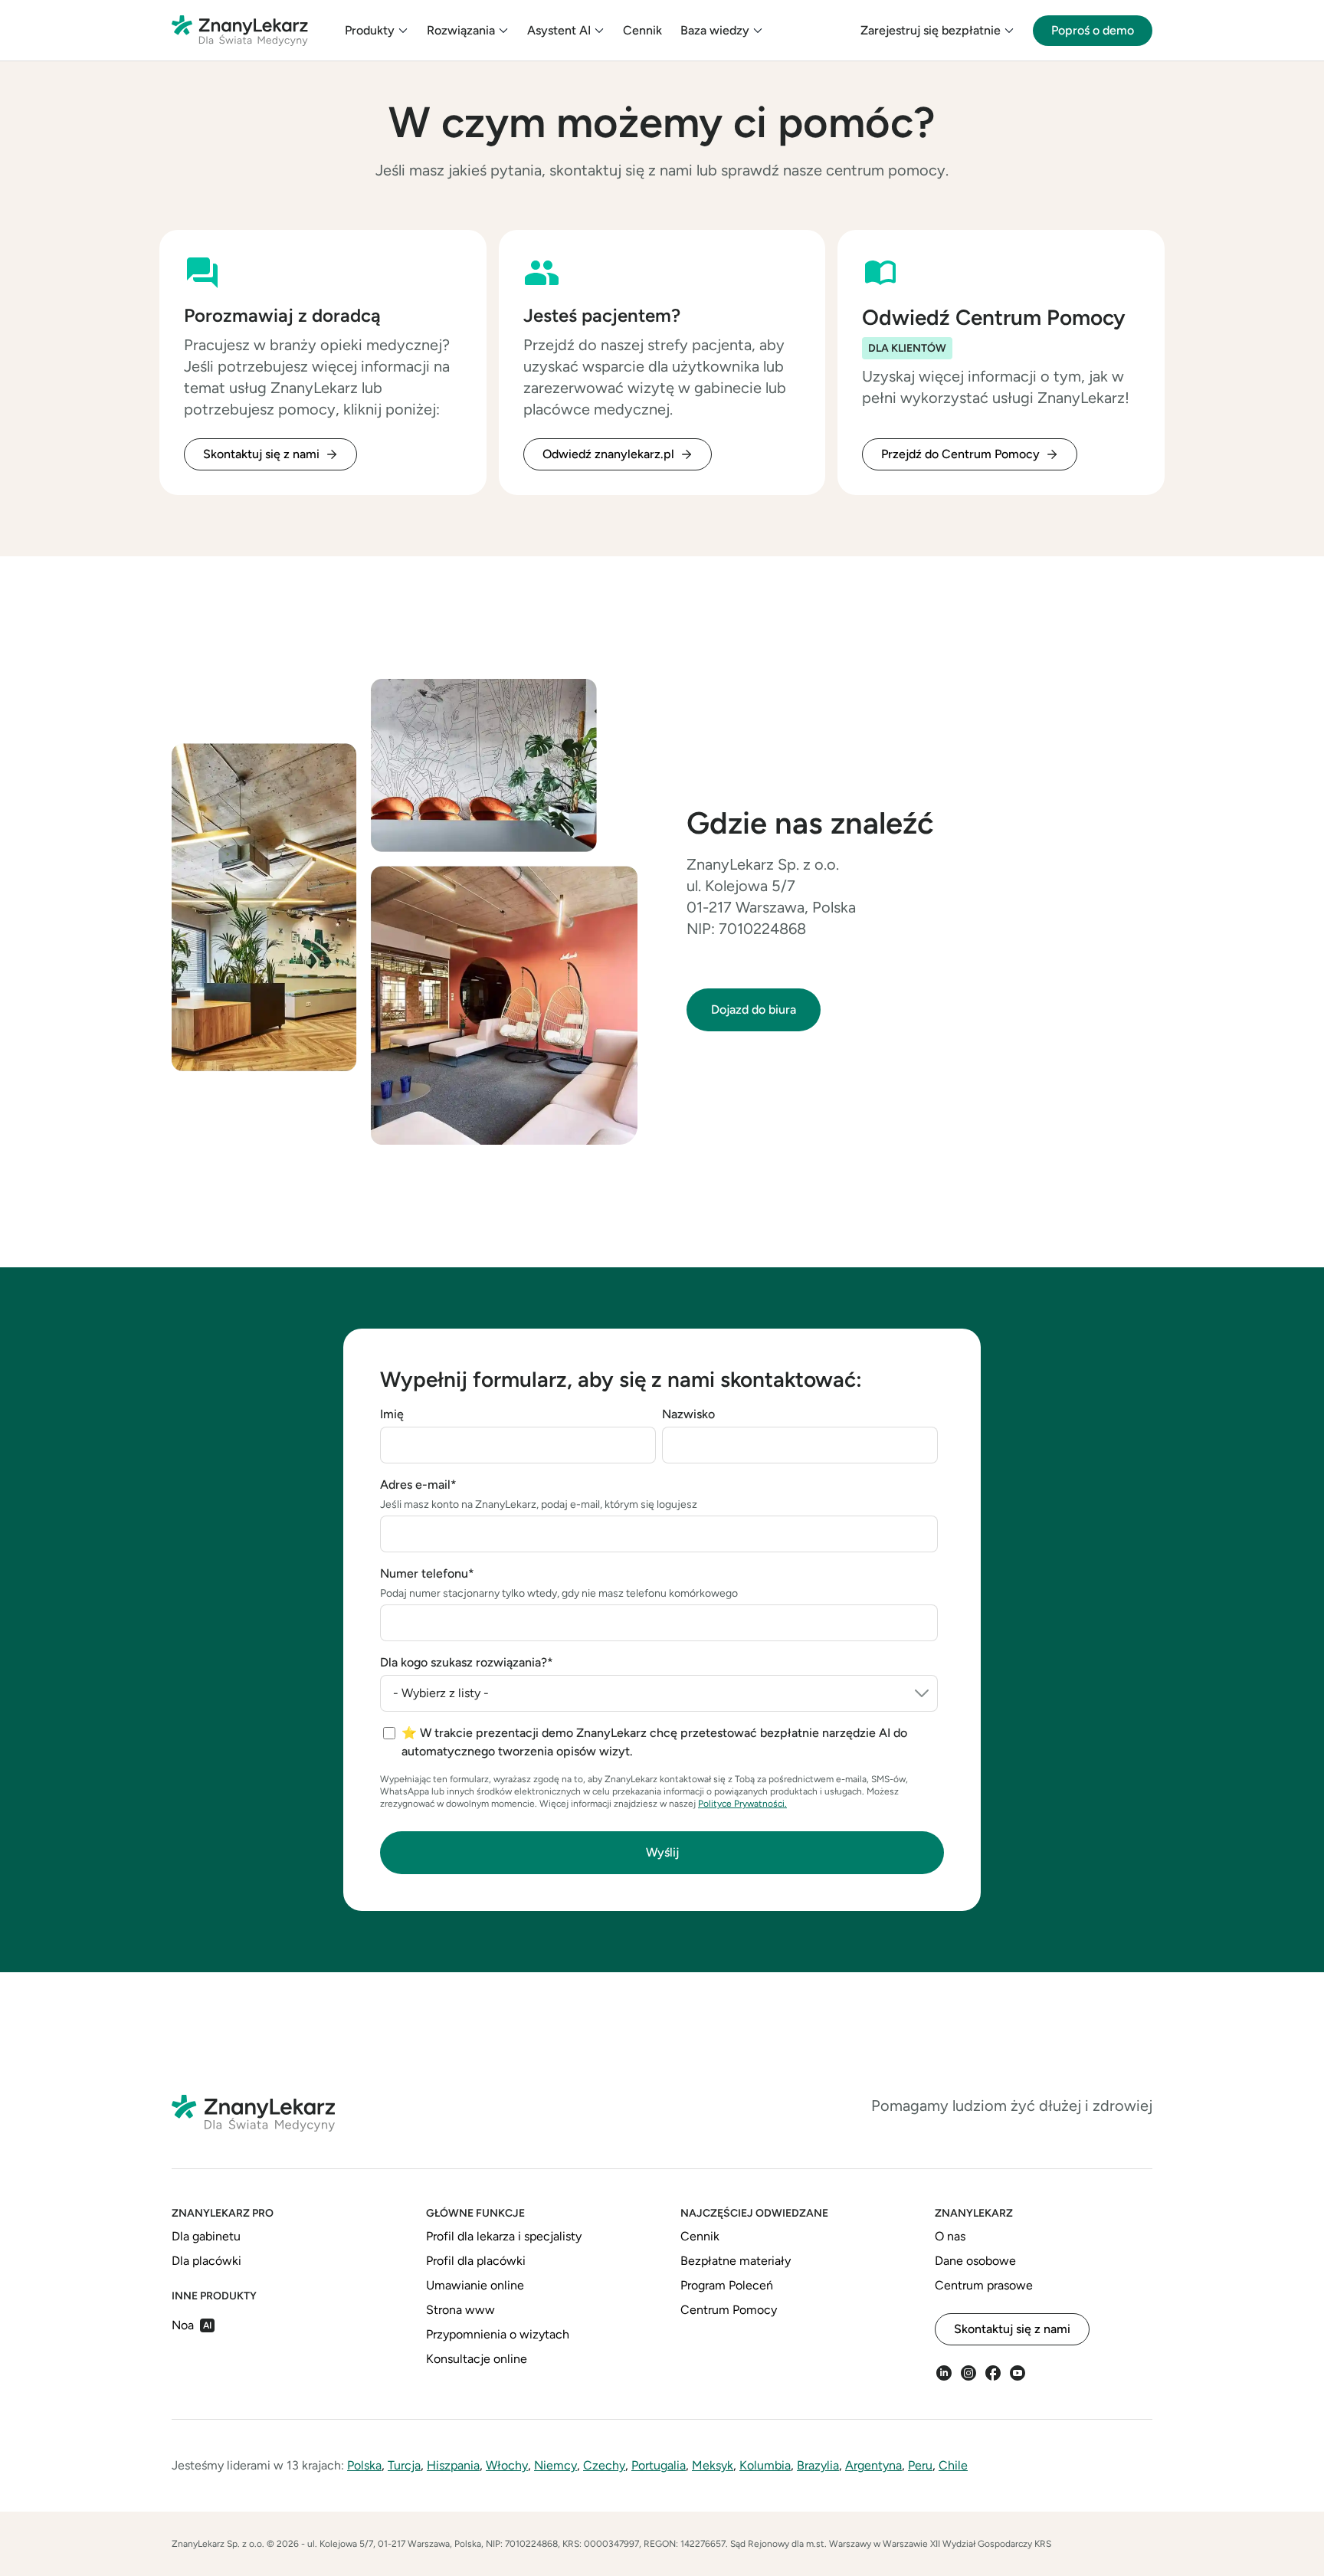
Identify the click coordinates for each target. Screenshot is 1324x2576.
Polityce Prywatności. (742, 1804)
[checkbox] (660, 1742)
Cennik (642, 30)
